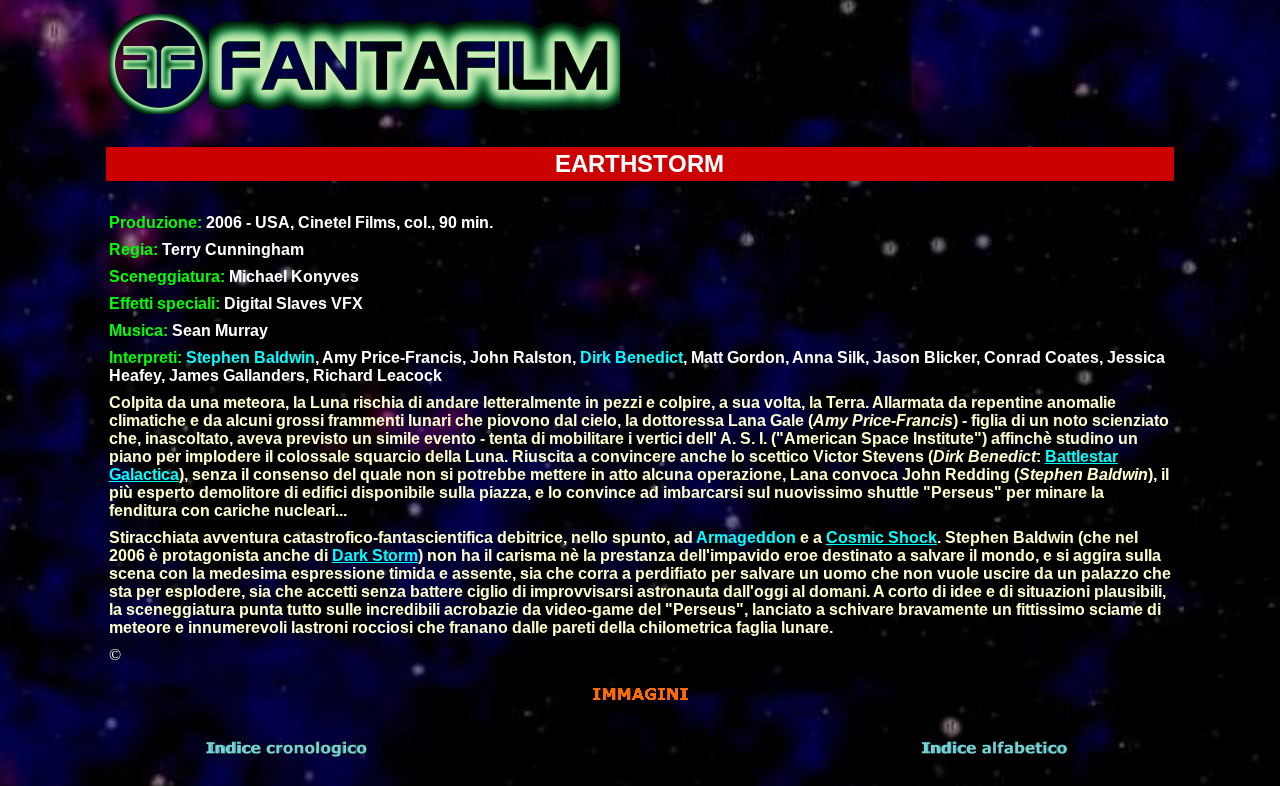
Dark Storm (375, 555)
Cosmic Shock (881, 537)
